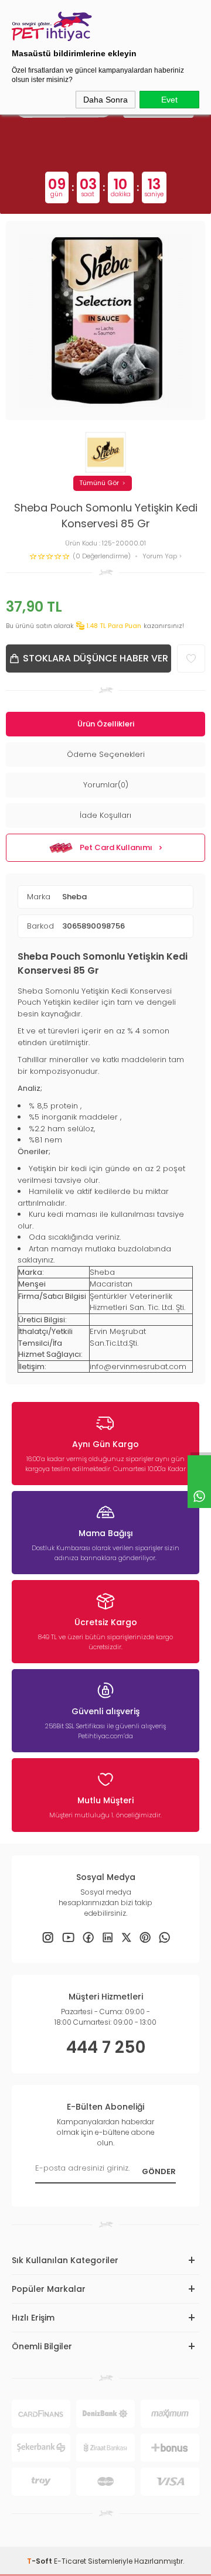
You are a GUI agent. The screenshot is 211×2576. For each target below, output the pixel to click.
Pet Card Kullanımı (116, 847)
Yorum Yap (161, 556)
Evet (169, 100)
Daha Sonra (105, 100)
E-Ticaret (70, 2561)
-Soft (40, 2561)
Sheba (74, 897)
